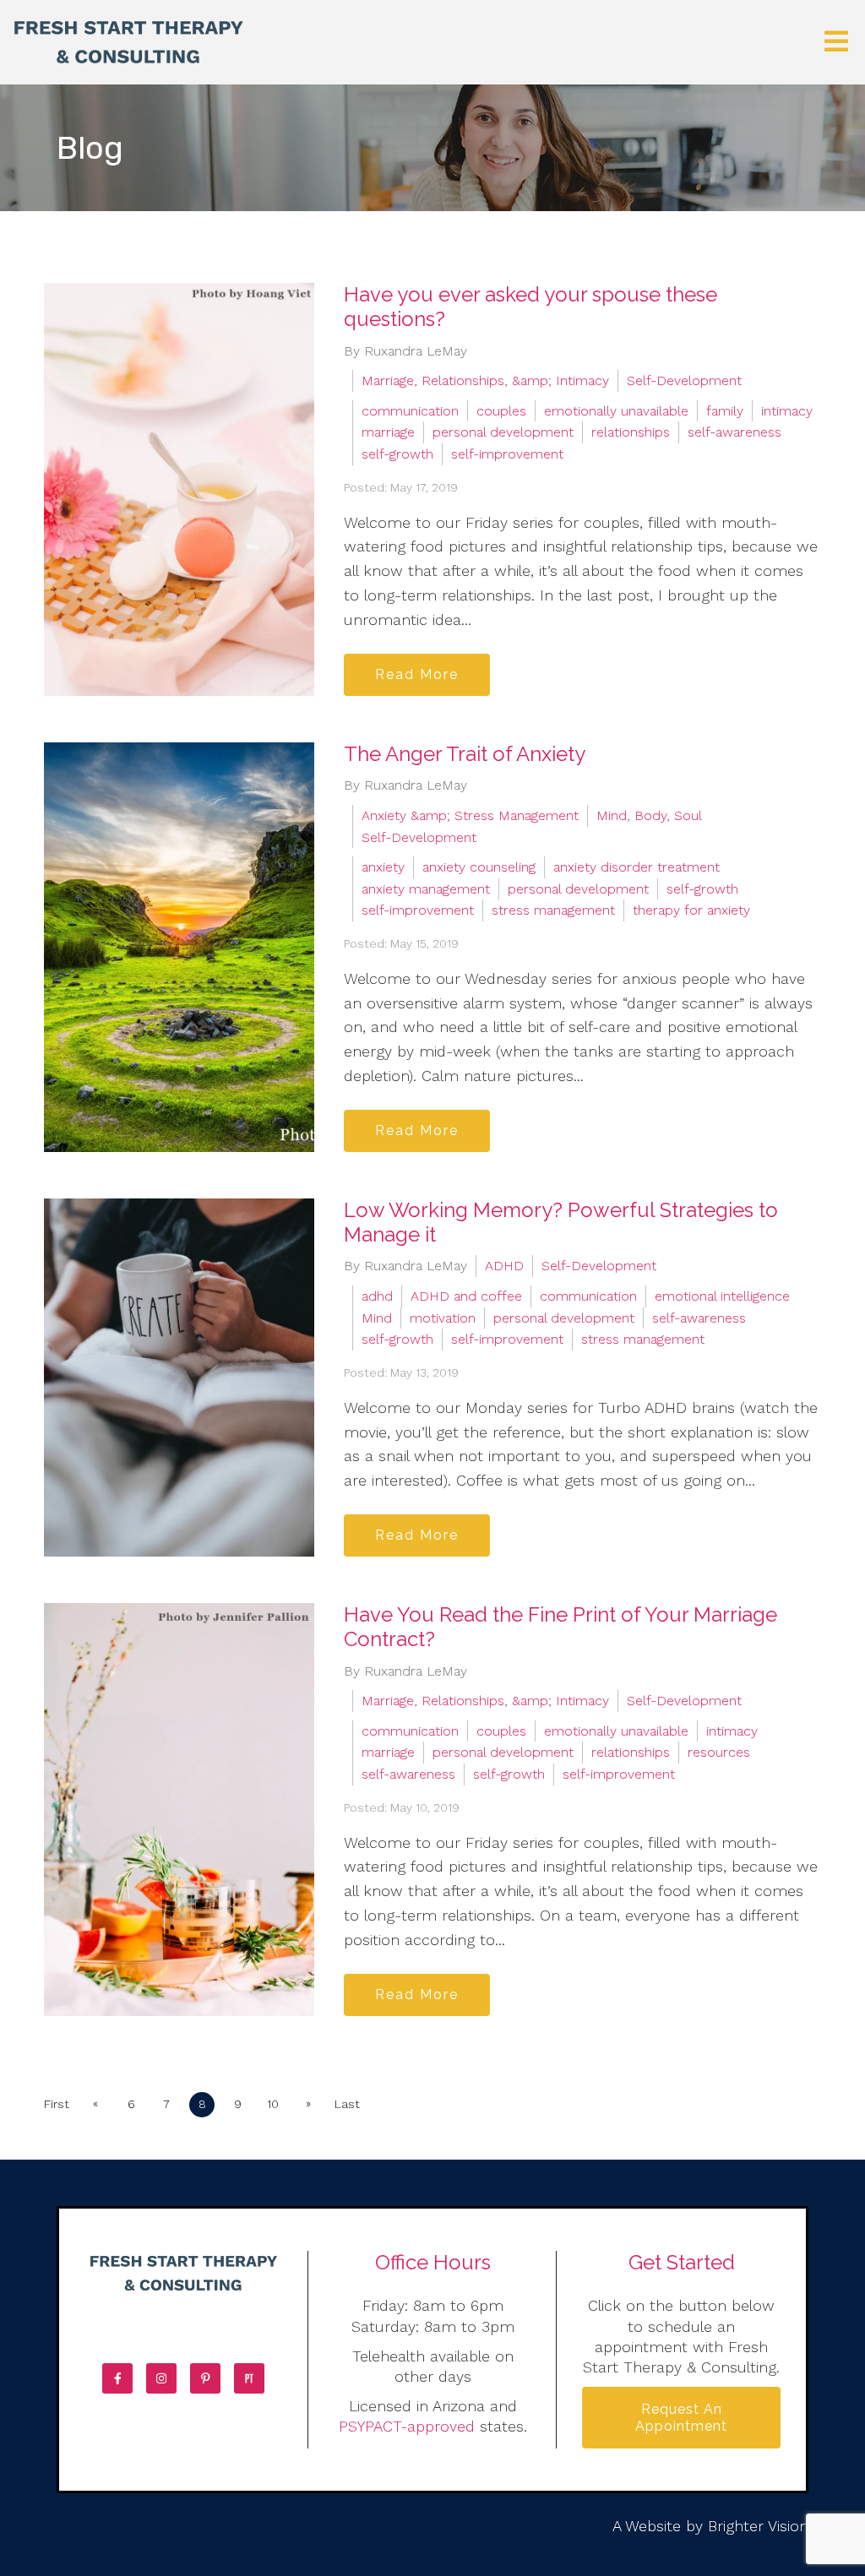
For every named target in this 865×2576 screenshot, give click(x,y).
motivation (443, 1318)
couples (501, 411)
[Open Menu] (836, 43)
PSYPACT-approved (407, 2426)
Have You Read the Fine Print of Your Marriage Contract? (560, 1627)
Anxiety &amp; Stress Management (470, 815)
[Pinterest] (205, 2378)
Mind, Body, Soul (649, 815)
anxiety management (426, 889)
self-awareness (734, 432)
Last (347, 2104)
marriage (388, 432)
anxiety (383, 867)
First (57, 2104)
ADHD (504, 1266)
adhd (377, 1296)
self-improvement (507, 454)
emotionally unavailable (616, 411)
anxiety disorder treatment (637, 867)
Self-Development (684, 380)
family (725, 411)
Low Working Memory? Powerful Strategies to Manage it (561, 1222)
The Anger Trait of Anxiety (465, 754)
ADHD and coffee (466, 1296)
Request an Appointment (681, 2417)
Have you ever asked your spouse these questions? (530, 307)
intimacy (787, 411)
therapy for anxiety (691, 910)
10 (273, 2104)
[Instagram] (161, 2378)
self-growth (397, 454)
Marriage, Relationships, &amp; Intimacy (485, 380)
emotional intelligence (722, 1296)
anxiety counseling (479, 867)
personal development (503, 432)
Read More (417, 674)
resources (719, 1752)
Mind (377, 1318)
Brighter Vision (758, 2526)
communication (410, 411)
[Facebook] (117, 2378)
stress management (553, 910)
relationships (631, 432)
